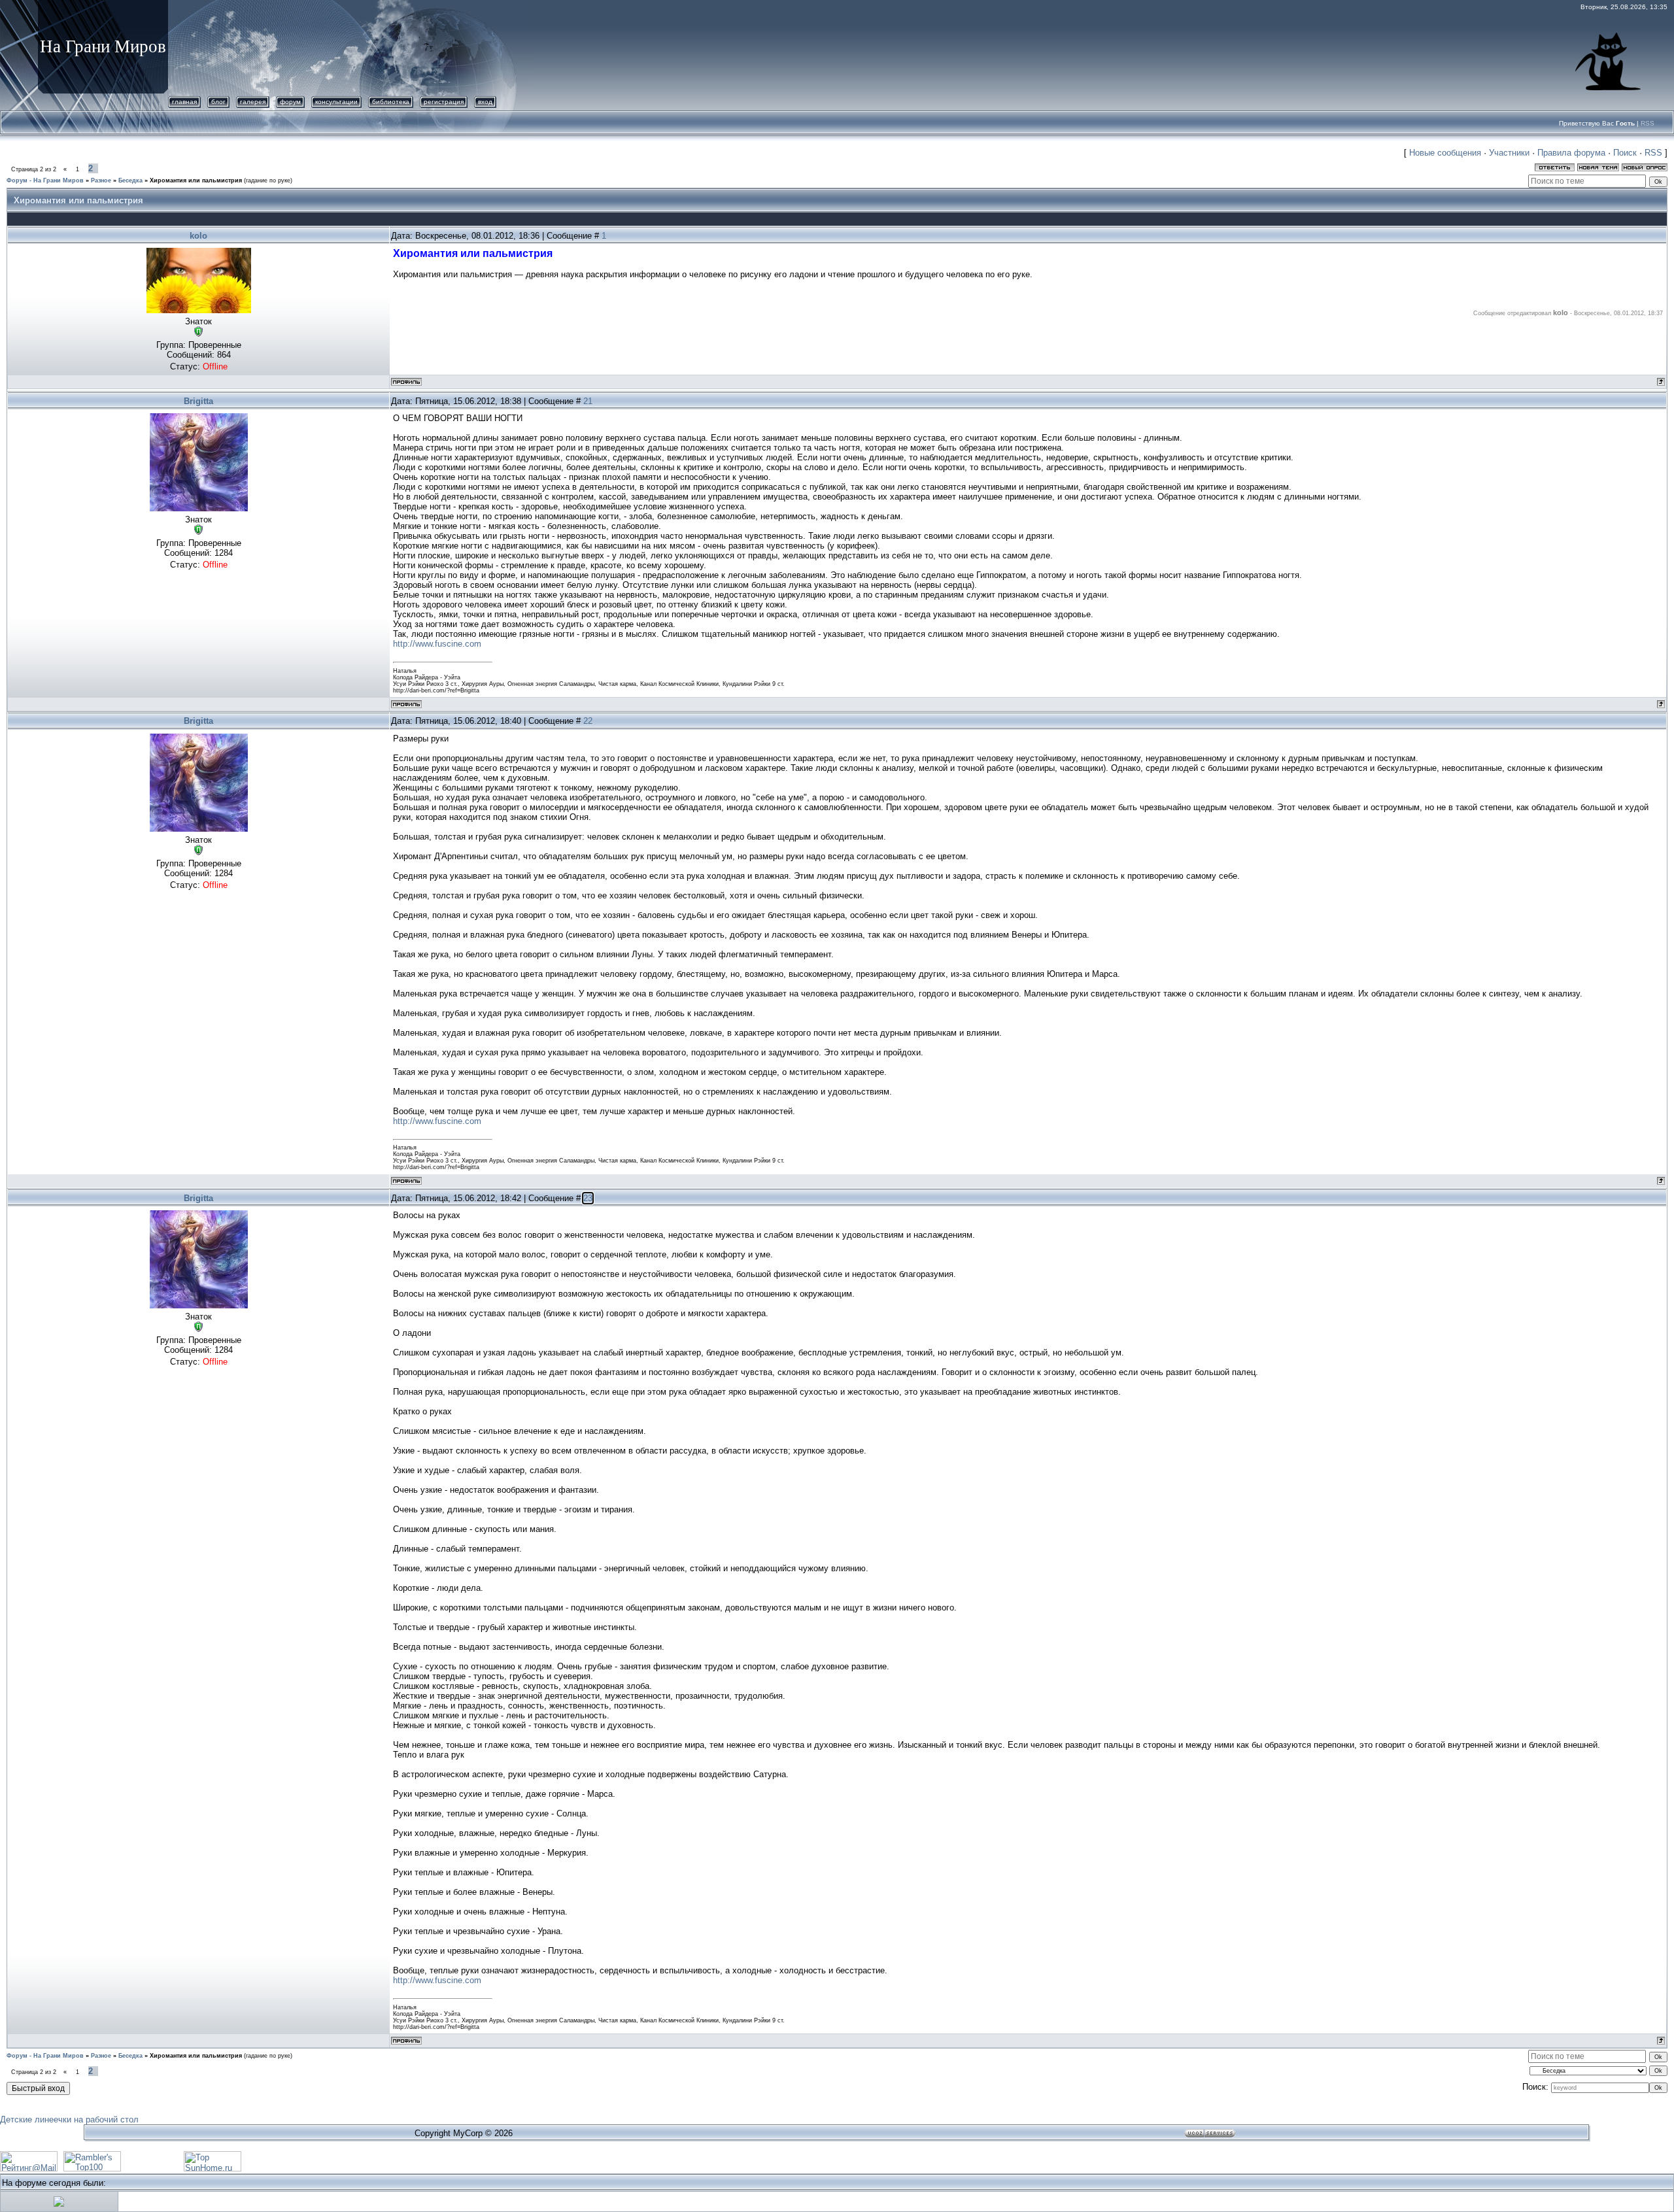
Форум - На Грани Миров (45, 180)
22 (588, 721)
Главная (184, 102)
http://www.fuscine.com (437, 644)
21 (588, 401)
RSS (1648, 123)
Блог (218, 102)
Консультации (336, 102)
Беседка (130, 180)
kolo (198, 236)
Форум (290, 102)
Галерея (253, 102)
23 (588, 1198)
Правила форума (1571, 153)
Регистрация (444, 102)
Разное (101, 180)
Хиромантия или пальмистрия (196, 180)
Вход (485, 102)
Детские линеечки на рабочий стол (69, 2119)
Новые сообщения (1445, 153)
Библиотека (391, 102)
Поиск (1625, 153)
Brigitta (198, 401)
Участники (1509, 153)
